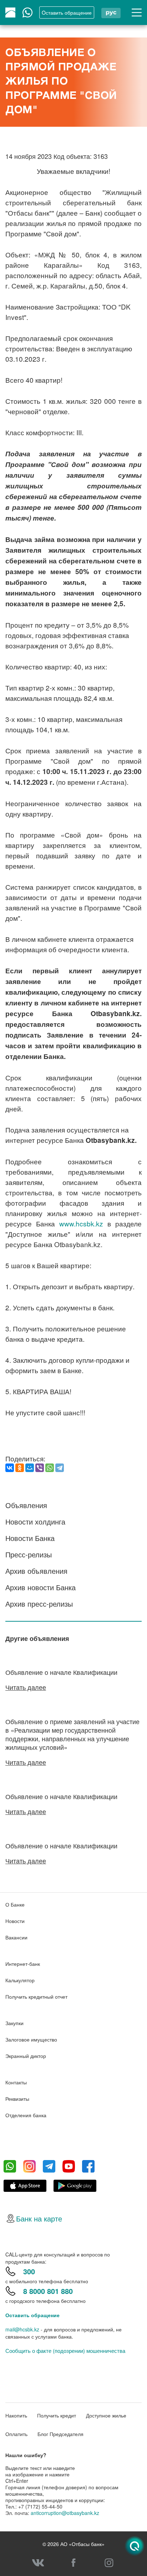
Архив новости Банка (40, 1587)
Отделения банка (26, 2115)
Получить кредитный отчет (36, 1997)
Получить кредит (57, 2415)
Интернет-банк (23, 1964)
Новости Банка (30, 1538)
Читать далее (26, 1687)
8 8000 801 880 (48, 2291)
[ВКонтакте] (10, 1468)
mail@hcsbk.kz (22, 2329)
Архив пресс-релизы (39, 1604)
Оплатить (16, 2434)
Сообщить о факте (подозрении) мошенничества (65, 2351)
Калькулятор (20, 1980)
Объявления (26, 1505)
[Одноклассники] (20, 1468)
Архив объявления (36, 1571)
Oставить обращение (67, 12)
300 (29, 2271)
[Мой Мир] (30, 1468)
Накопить (16, 2415)
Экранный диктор (26, 2056)
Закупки (14, 2023)
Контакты (16, 2082)
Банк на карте (39, 2218)
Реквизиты (17, 2099)
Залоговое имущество (31, 2039)
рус (111, 12)
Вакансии (16, 1937)
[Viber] (40, 1468)
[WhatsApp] (50, 1468)
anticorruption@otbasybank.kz (65, 2513)
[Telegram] (60, 1468)
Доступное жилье (106, 2415)
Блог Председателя (60, 2434)
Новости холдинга (35, 1522)
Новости (15, 1921)
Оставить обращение (32, 2315)
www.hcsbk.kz (81, 1223)
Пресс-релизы (29, 1554)
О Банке (15, 1904)
